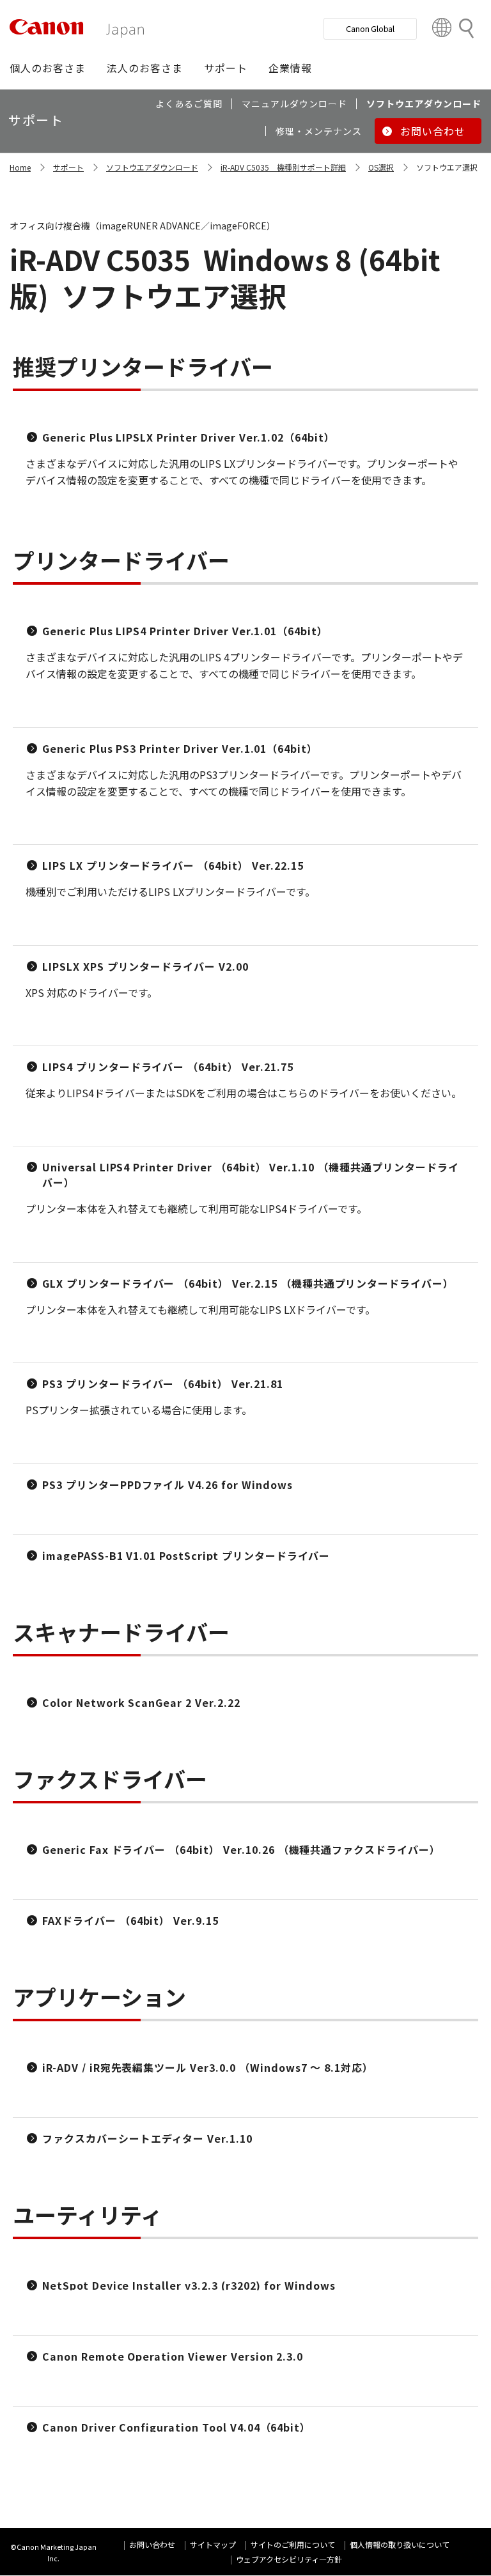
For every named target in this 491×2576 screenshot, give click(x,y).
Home (20, 167)
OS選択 (381, 167)
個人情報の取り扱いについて (400, 2544)
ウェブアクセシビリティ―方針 (289, 2559)
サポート (68, 167)
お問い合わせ (152, 2544)
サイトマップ (213, 2544)
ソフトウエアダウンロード (152, 167)
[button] (48, 68)
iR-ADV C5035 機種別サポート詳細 (283, 167)
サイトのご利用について (293, 2544)
